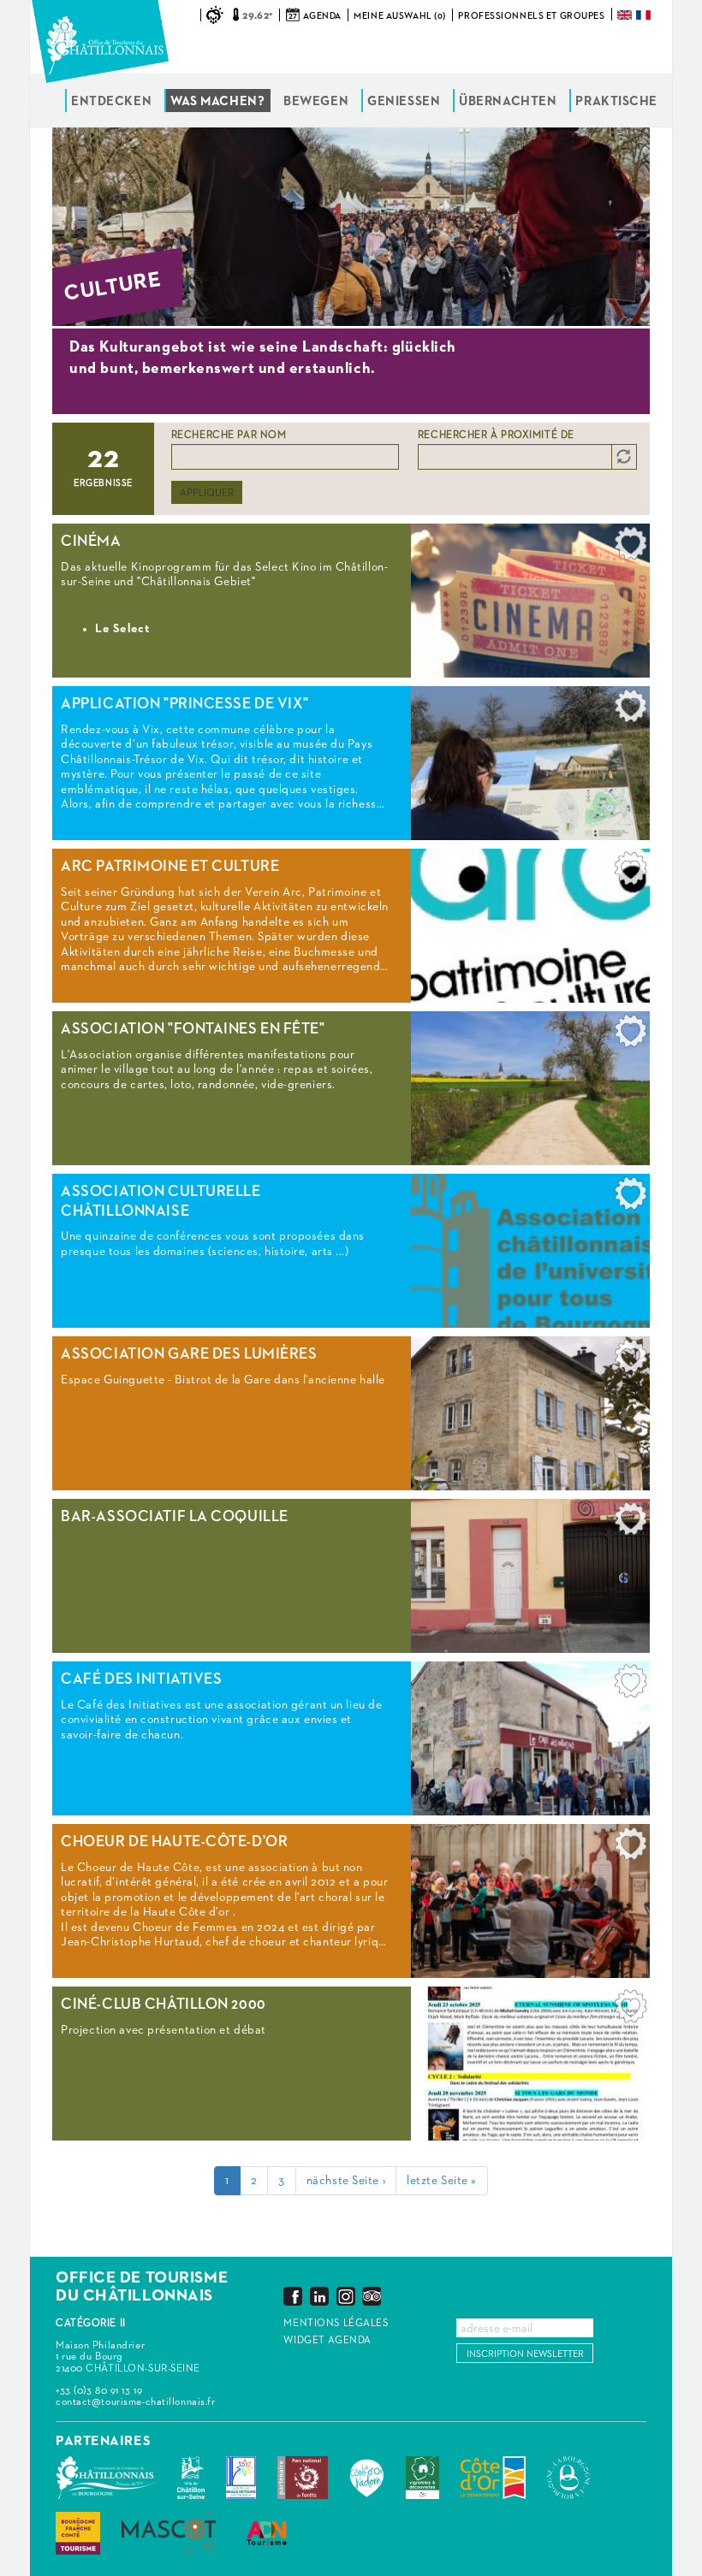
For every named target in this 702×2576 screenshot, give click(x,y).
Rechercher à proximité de (496, 435)
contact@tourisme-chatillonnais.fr (135, 2402)
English (626, 15)
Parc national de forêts (303, 2478)
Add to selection (631, 548)
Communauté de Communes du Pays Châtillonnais (106, 2478)
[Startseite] (100, 41)
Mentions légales (336, 2324)
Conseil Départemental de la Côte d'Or (493, 2478)
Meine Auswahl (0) (400, 16)
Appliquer (207, 494)
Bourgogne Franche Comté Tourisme (78, 2533)
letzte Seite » (442, 2181)
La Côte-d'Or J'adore (367, 2478)
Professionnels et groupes (531, 16)
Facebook (293, 2296)
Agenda (322, 16)
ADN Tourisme (267, 2533)
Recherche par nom (229, 435)
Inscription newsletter (525, 2354)
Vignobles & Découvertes (422, 2478)
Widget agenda (327, 2341)
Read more (351, 601)
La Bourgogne (568, 2478)
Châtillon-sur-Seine (191, 2478)
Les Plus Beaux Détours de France (241, 2478)
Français (645, 15)
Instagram (346, 2296)
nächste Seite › (346, 2181)
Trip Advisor (372, 2296)
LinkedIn (319, 2296)
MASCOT (169, 2533)
